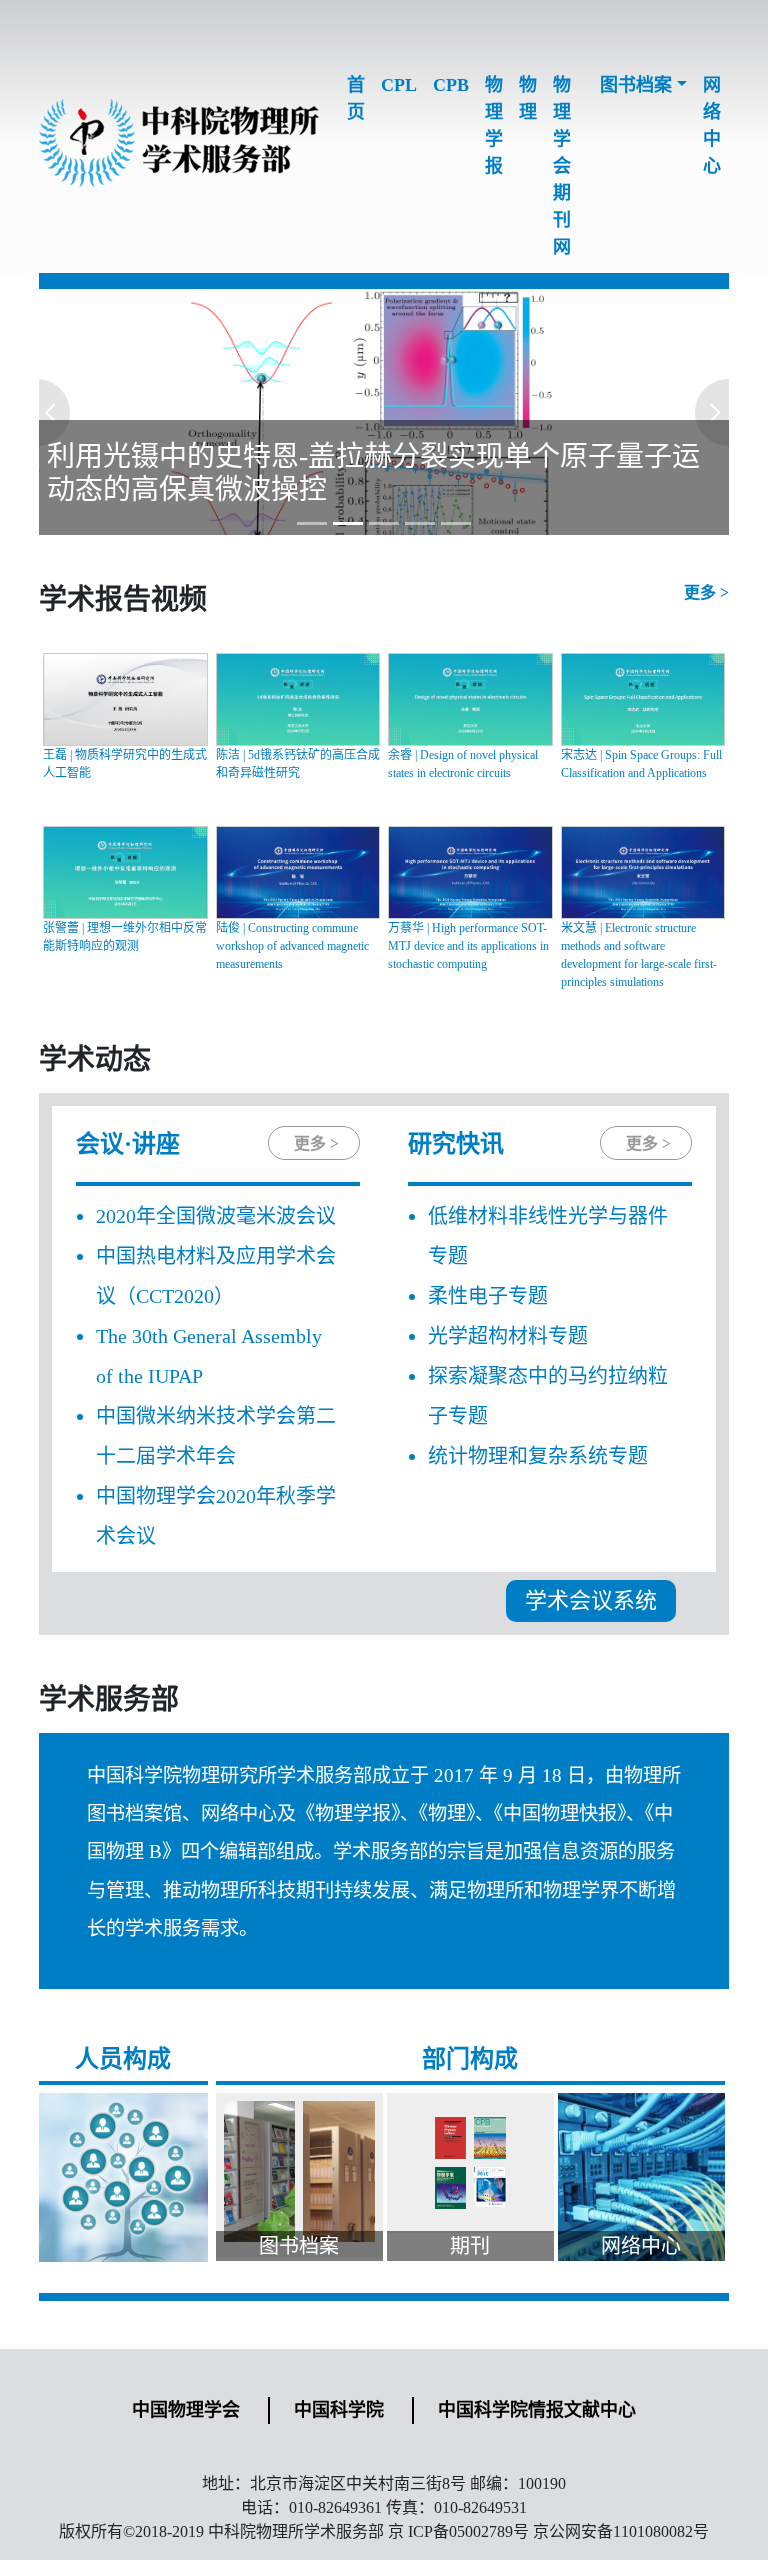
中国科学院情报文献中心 (537, 2410)
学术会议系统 (591, 1600)
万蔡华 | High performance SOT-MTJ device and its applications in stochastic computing (468, 946)
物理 (528, 98)
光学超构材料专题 (508, 1336)
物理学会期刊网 (562, 166)
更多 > (706, 592)
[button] (91, 412)
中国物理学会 (186, 2410)
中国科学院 (339, 2410)
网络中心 (712, 125)
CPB (451, 85)
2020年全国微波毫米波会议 (216, 1216)
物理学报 (494, 125)
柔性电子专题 (488, 1296)
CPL (399, 85)
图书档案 (636, 85)
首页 (356, 98)
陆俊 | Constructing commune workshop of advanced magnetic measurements (292, 946)
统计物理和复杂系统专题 (538, 1456)
